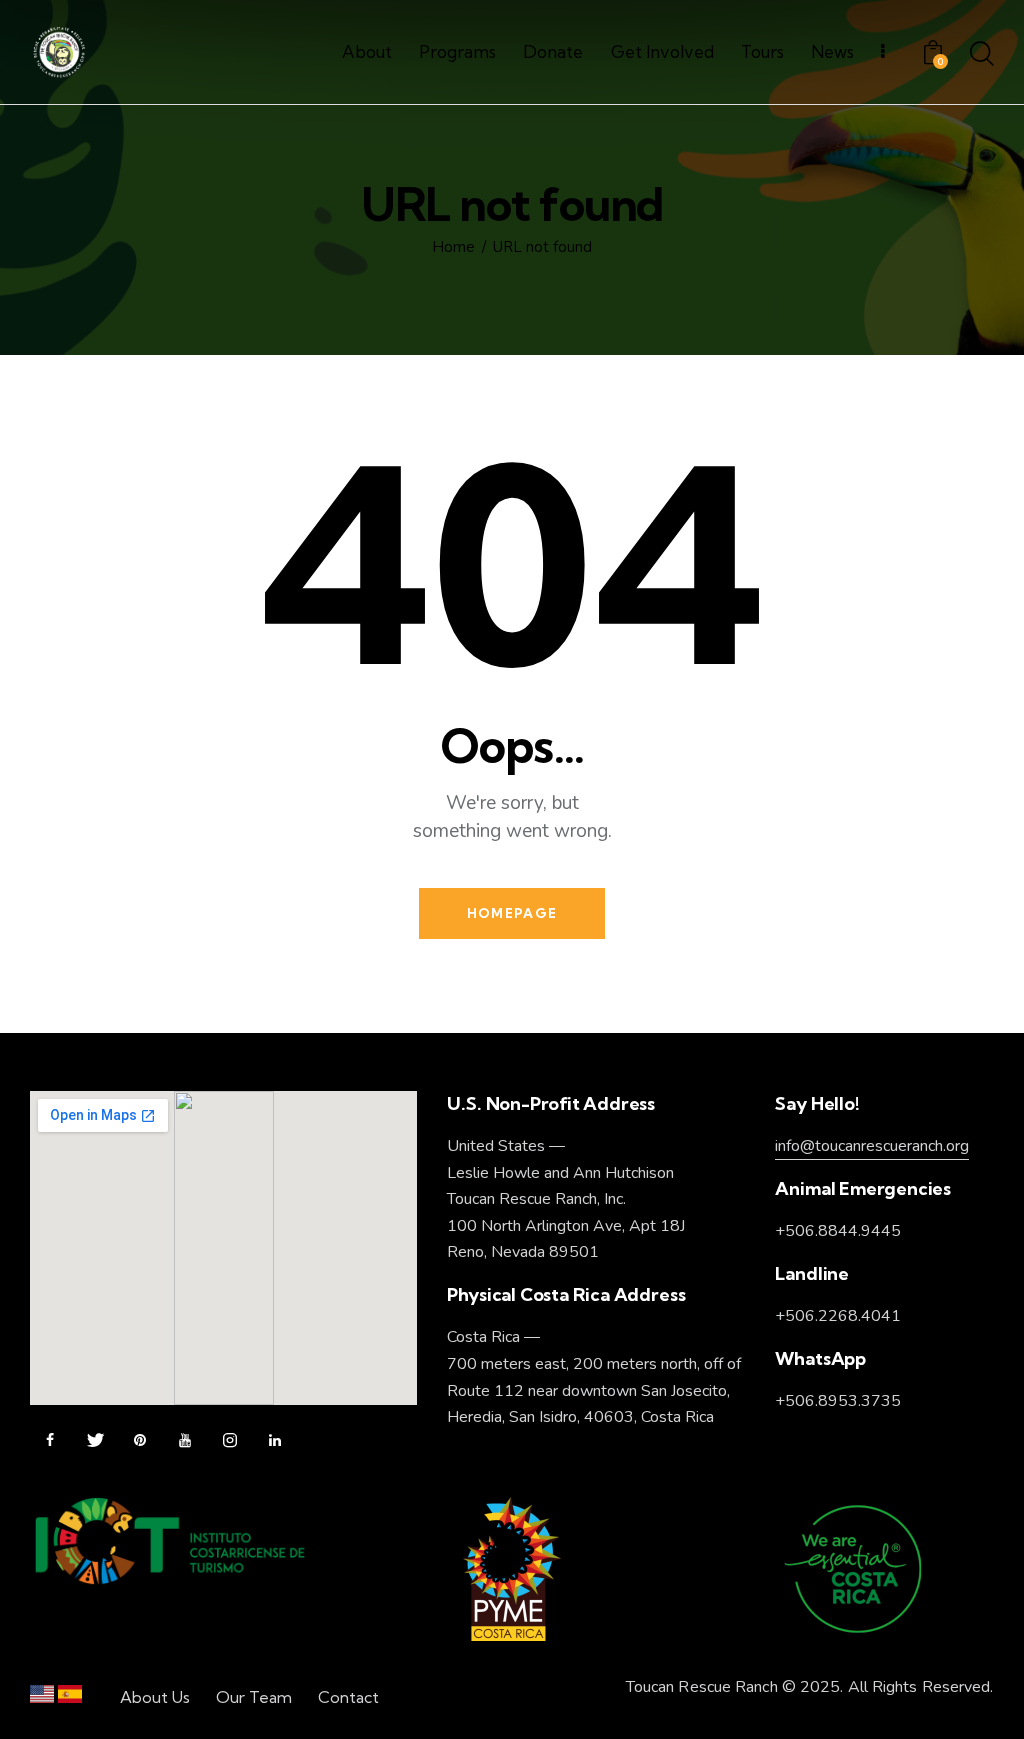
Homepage (512, 913)
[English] (42, 1698)
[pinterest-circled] (140, 1441)
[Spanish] (70, 1698)
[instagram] (230, 1441)
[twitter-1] (95, 1441)
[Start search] (982, 55)
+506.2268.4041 (838, 1316)
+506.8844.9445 (838, 1231)
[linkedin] (275, 1441)
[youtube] (185, 1441)
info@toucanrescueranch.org (872, 1146)
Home (453, 247)
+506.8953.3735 (838, 1401)
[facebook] (50, 1441)
